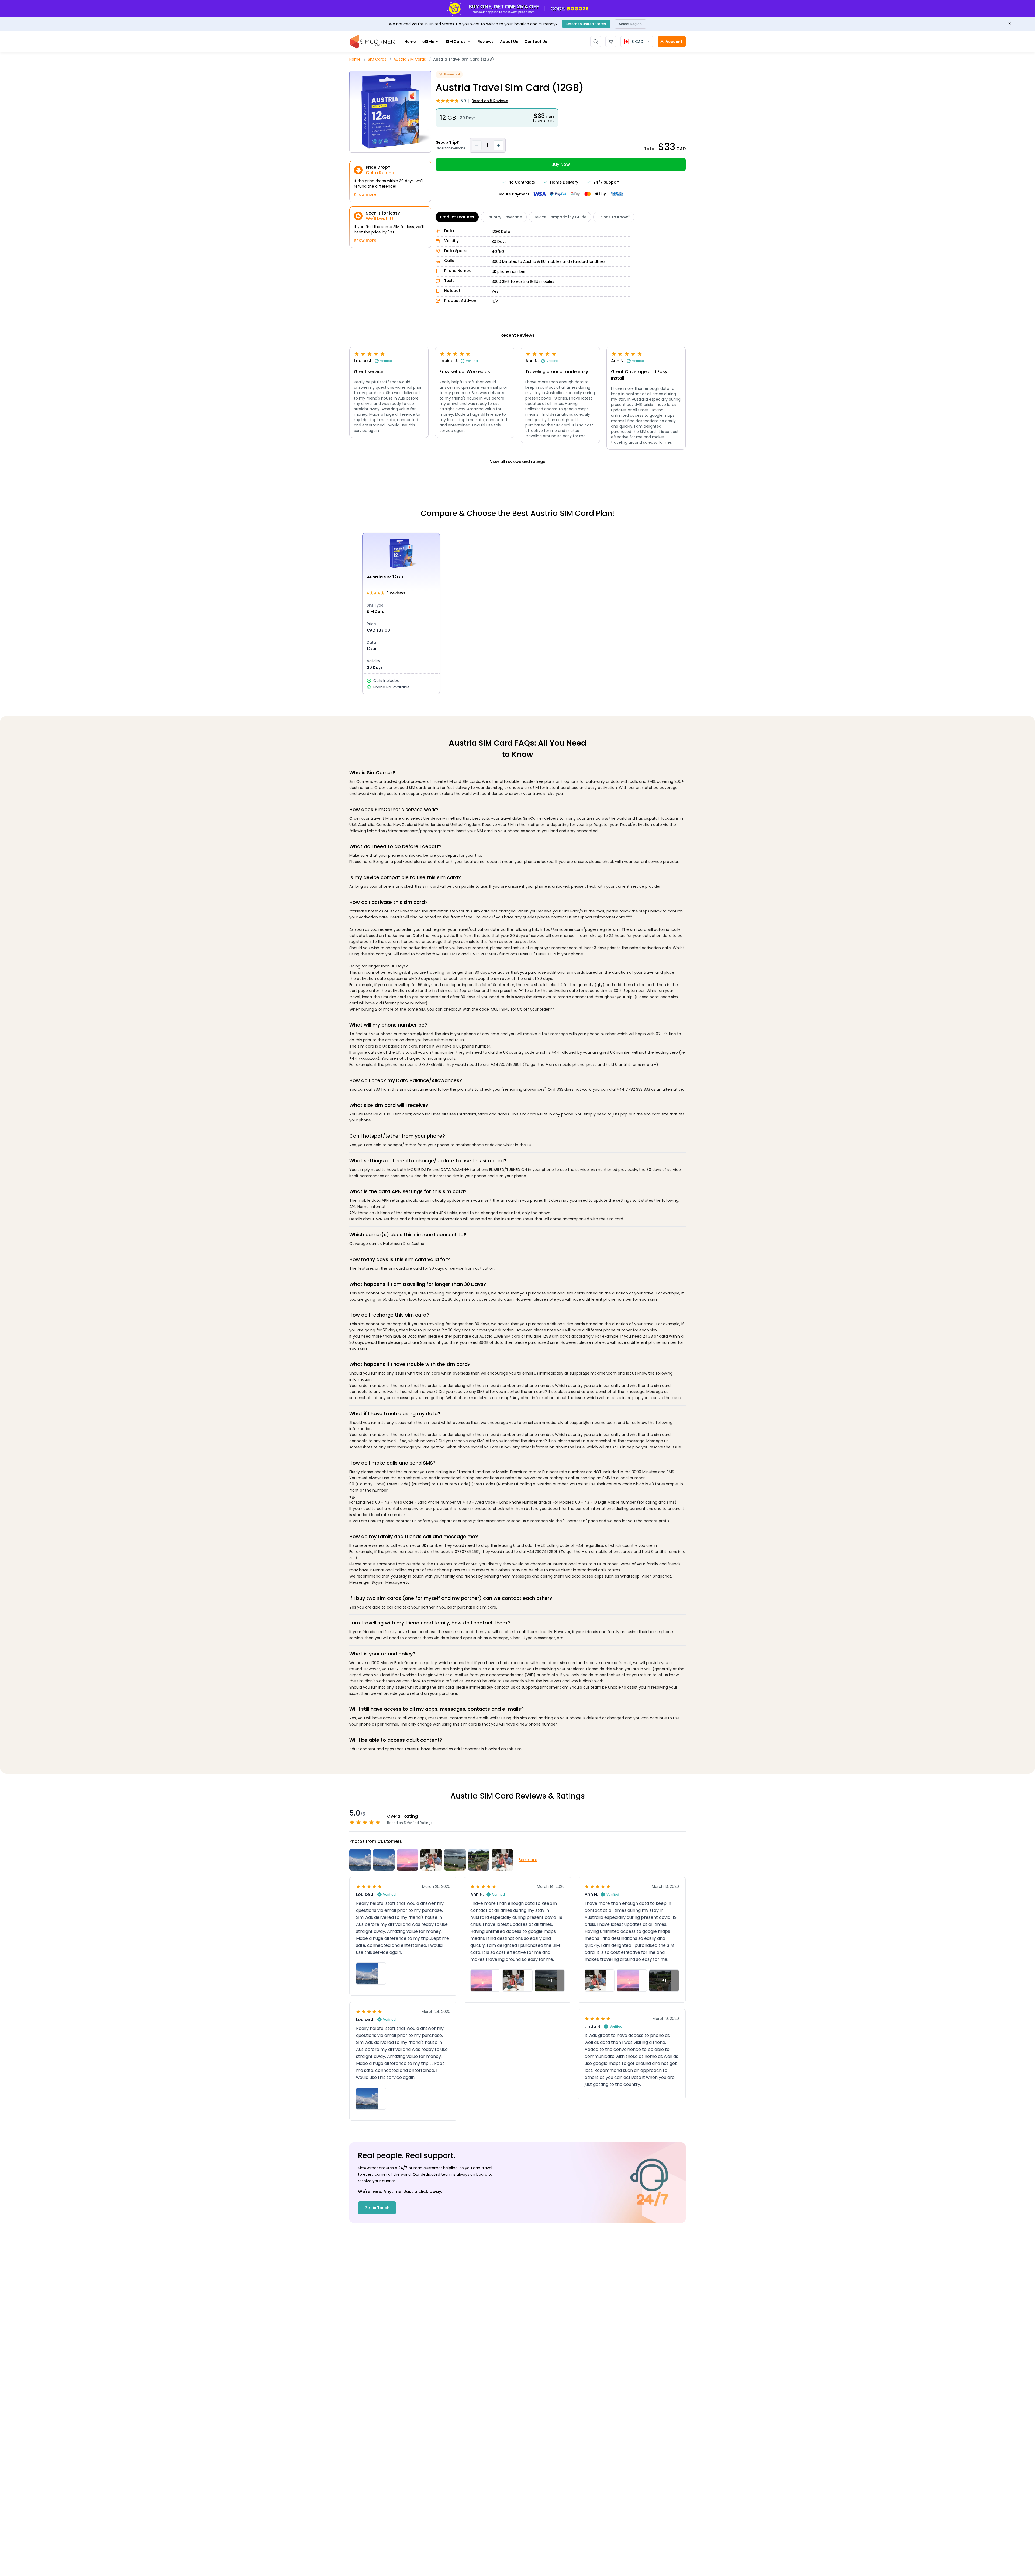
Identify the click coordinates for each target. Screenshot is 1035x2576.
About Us (509, 42)
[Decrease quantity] (477, 145)
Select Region (630, 24)
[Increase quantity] (498, 145)
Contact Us (536, 42)
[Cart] (611, 42)
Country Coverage (504, 217)
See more (528, 1860)
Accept (1002, 2559)
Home (410, 42)
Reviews (486, 42)
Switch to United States (586, 24)
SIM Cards (456, 42)
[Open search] (596, 42)
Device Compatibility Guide (560, 217)
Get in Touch (377, 2208)
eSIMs (428, 42)
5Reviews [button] (490, 101)
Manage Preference (902, 2559)
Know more (365, 194)
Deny (960, 2559)
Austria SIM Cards (410, 59)
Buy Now (561, 164)
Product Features (457, 217)
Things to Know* (614, 217)
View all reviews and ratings (517, 462)
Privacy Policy (894, 2545)
